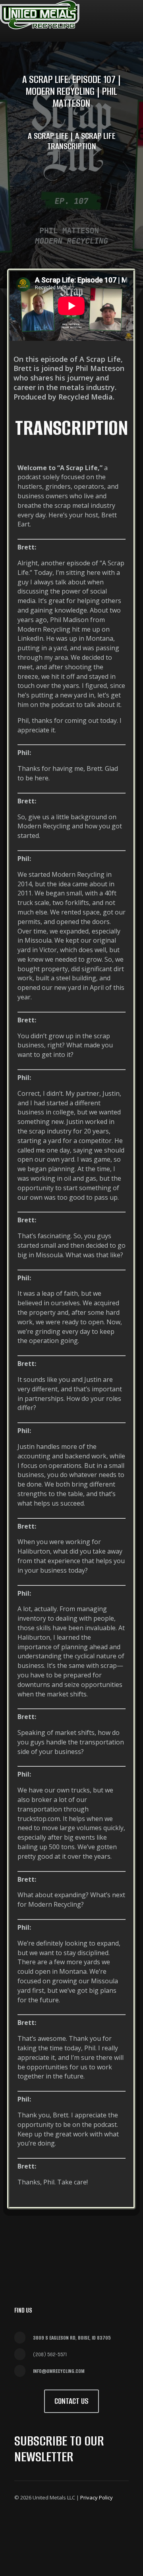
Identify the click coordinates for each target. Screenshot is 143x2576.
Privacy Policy (97, 2497)
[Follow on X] (41, 2522)
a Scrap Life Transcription (81, 141)
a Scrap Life (48, 136)
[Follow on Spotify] (118, 2522)
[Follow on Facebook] (22, 2522)
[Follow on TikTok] (22, 2541)
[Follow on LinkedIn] (79, 2522)
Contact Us (71, 2401)
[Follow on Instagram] (60, 2522)
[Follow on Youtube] (99, 2522)
